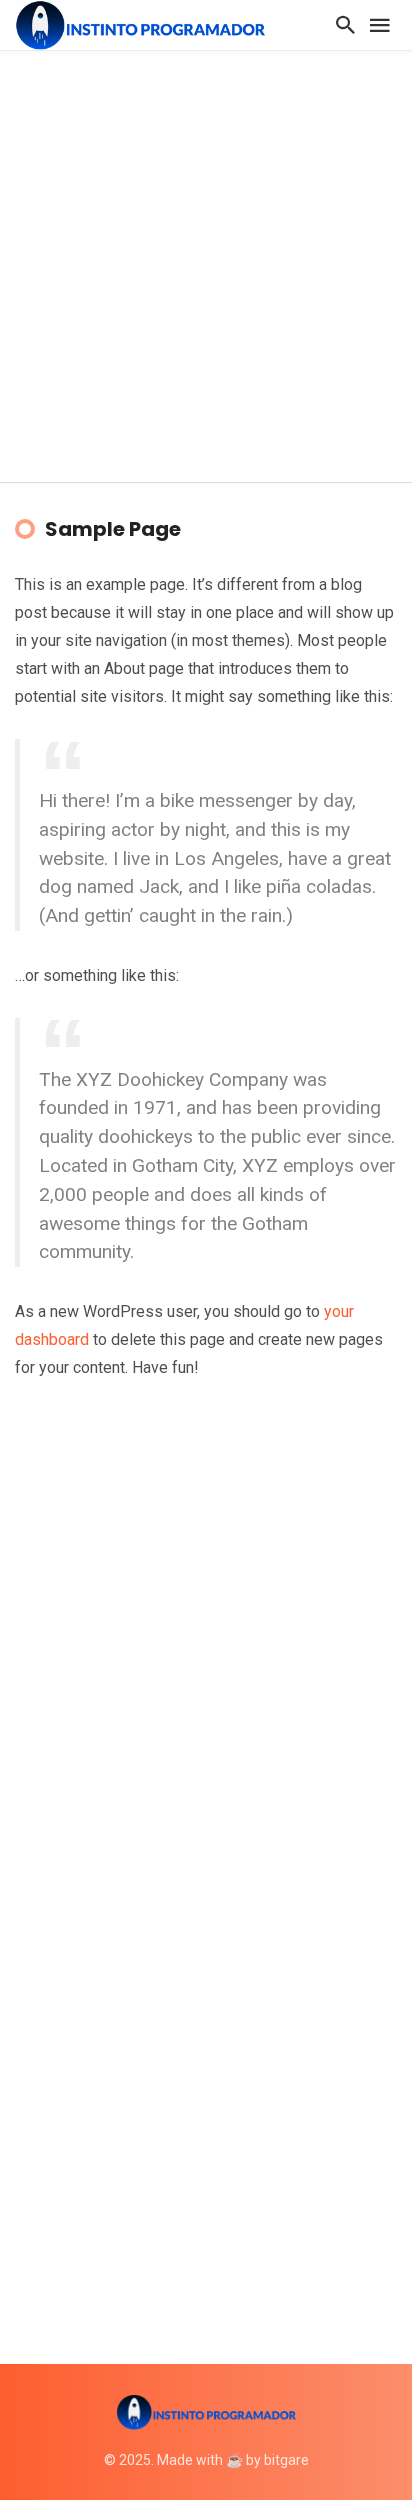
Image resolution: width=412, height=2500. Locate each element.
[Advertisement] (206, 266)
